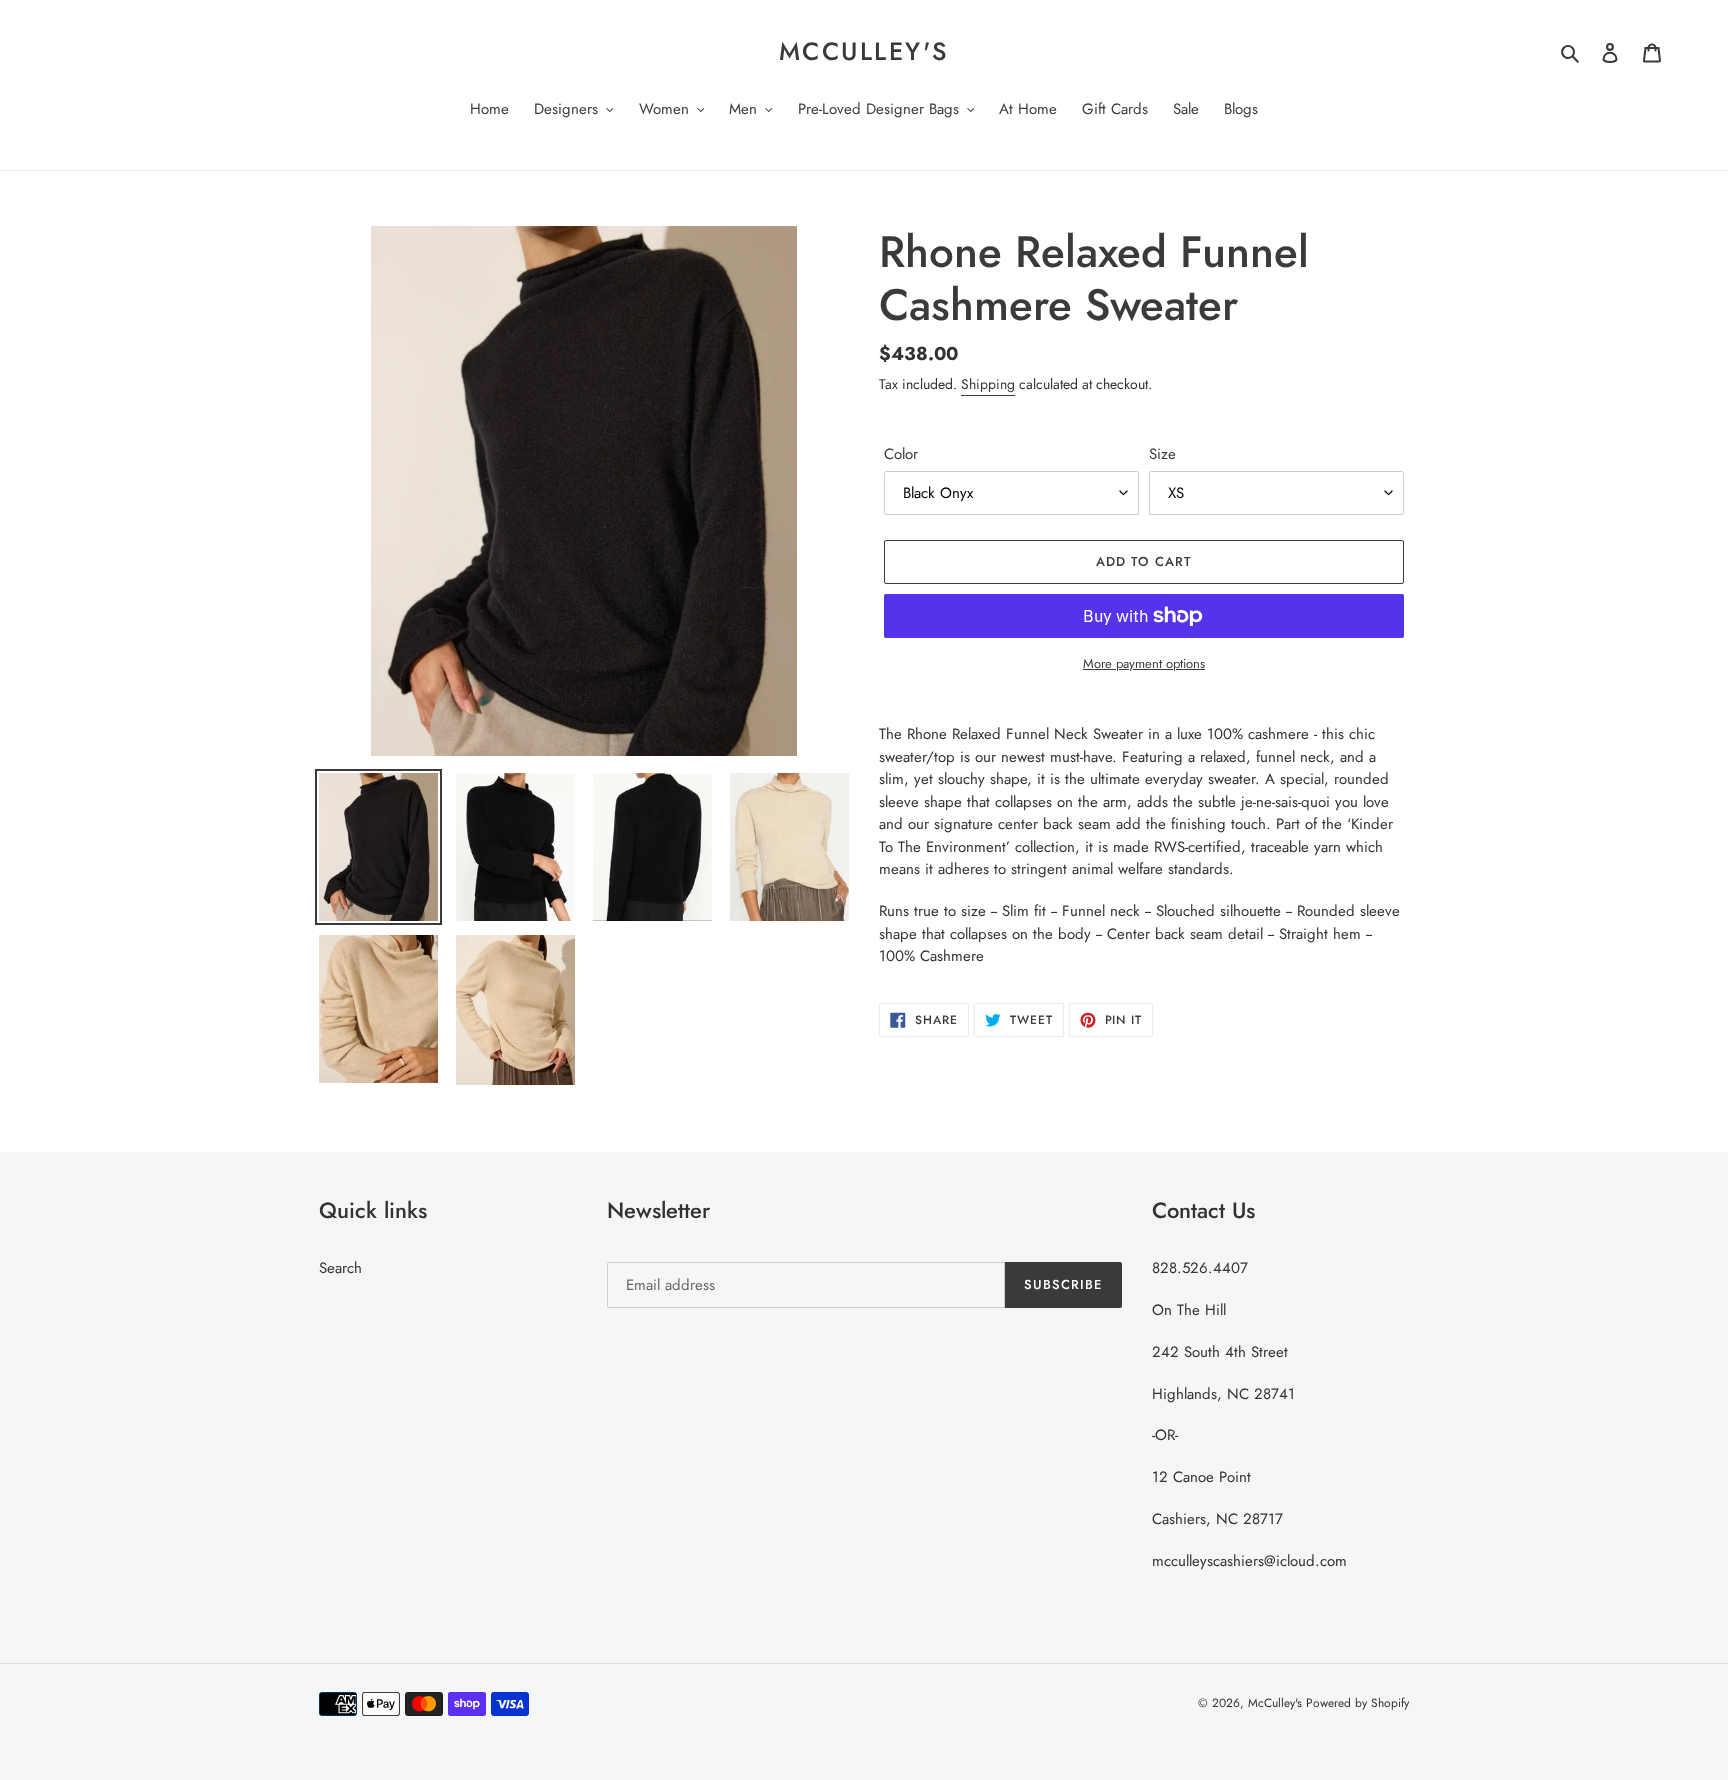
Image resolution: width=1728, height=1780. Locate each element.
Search (340, 1268)
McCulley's (864, 51)
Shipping (988, 384)
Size (1162, 454)
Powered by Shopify (1357, 1703)
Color (901, 454)
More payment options (1144, 663)
